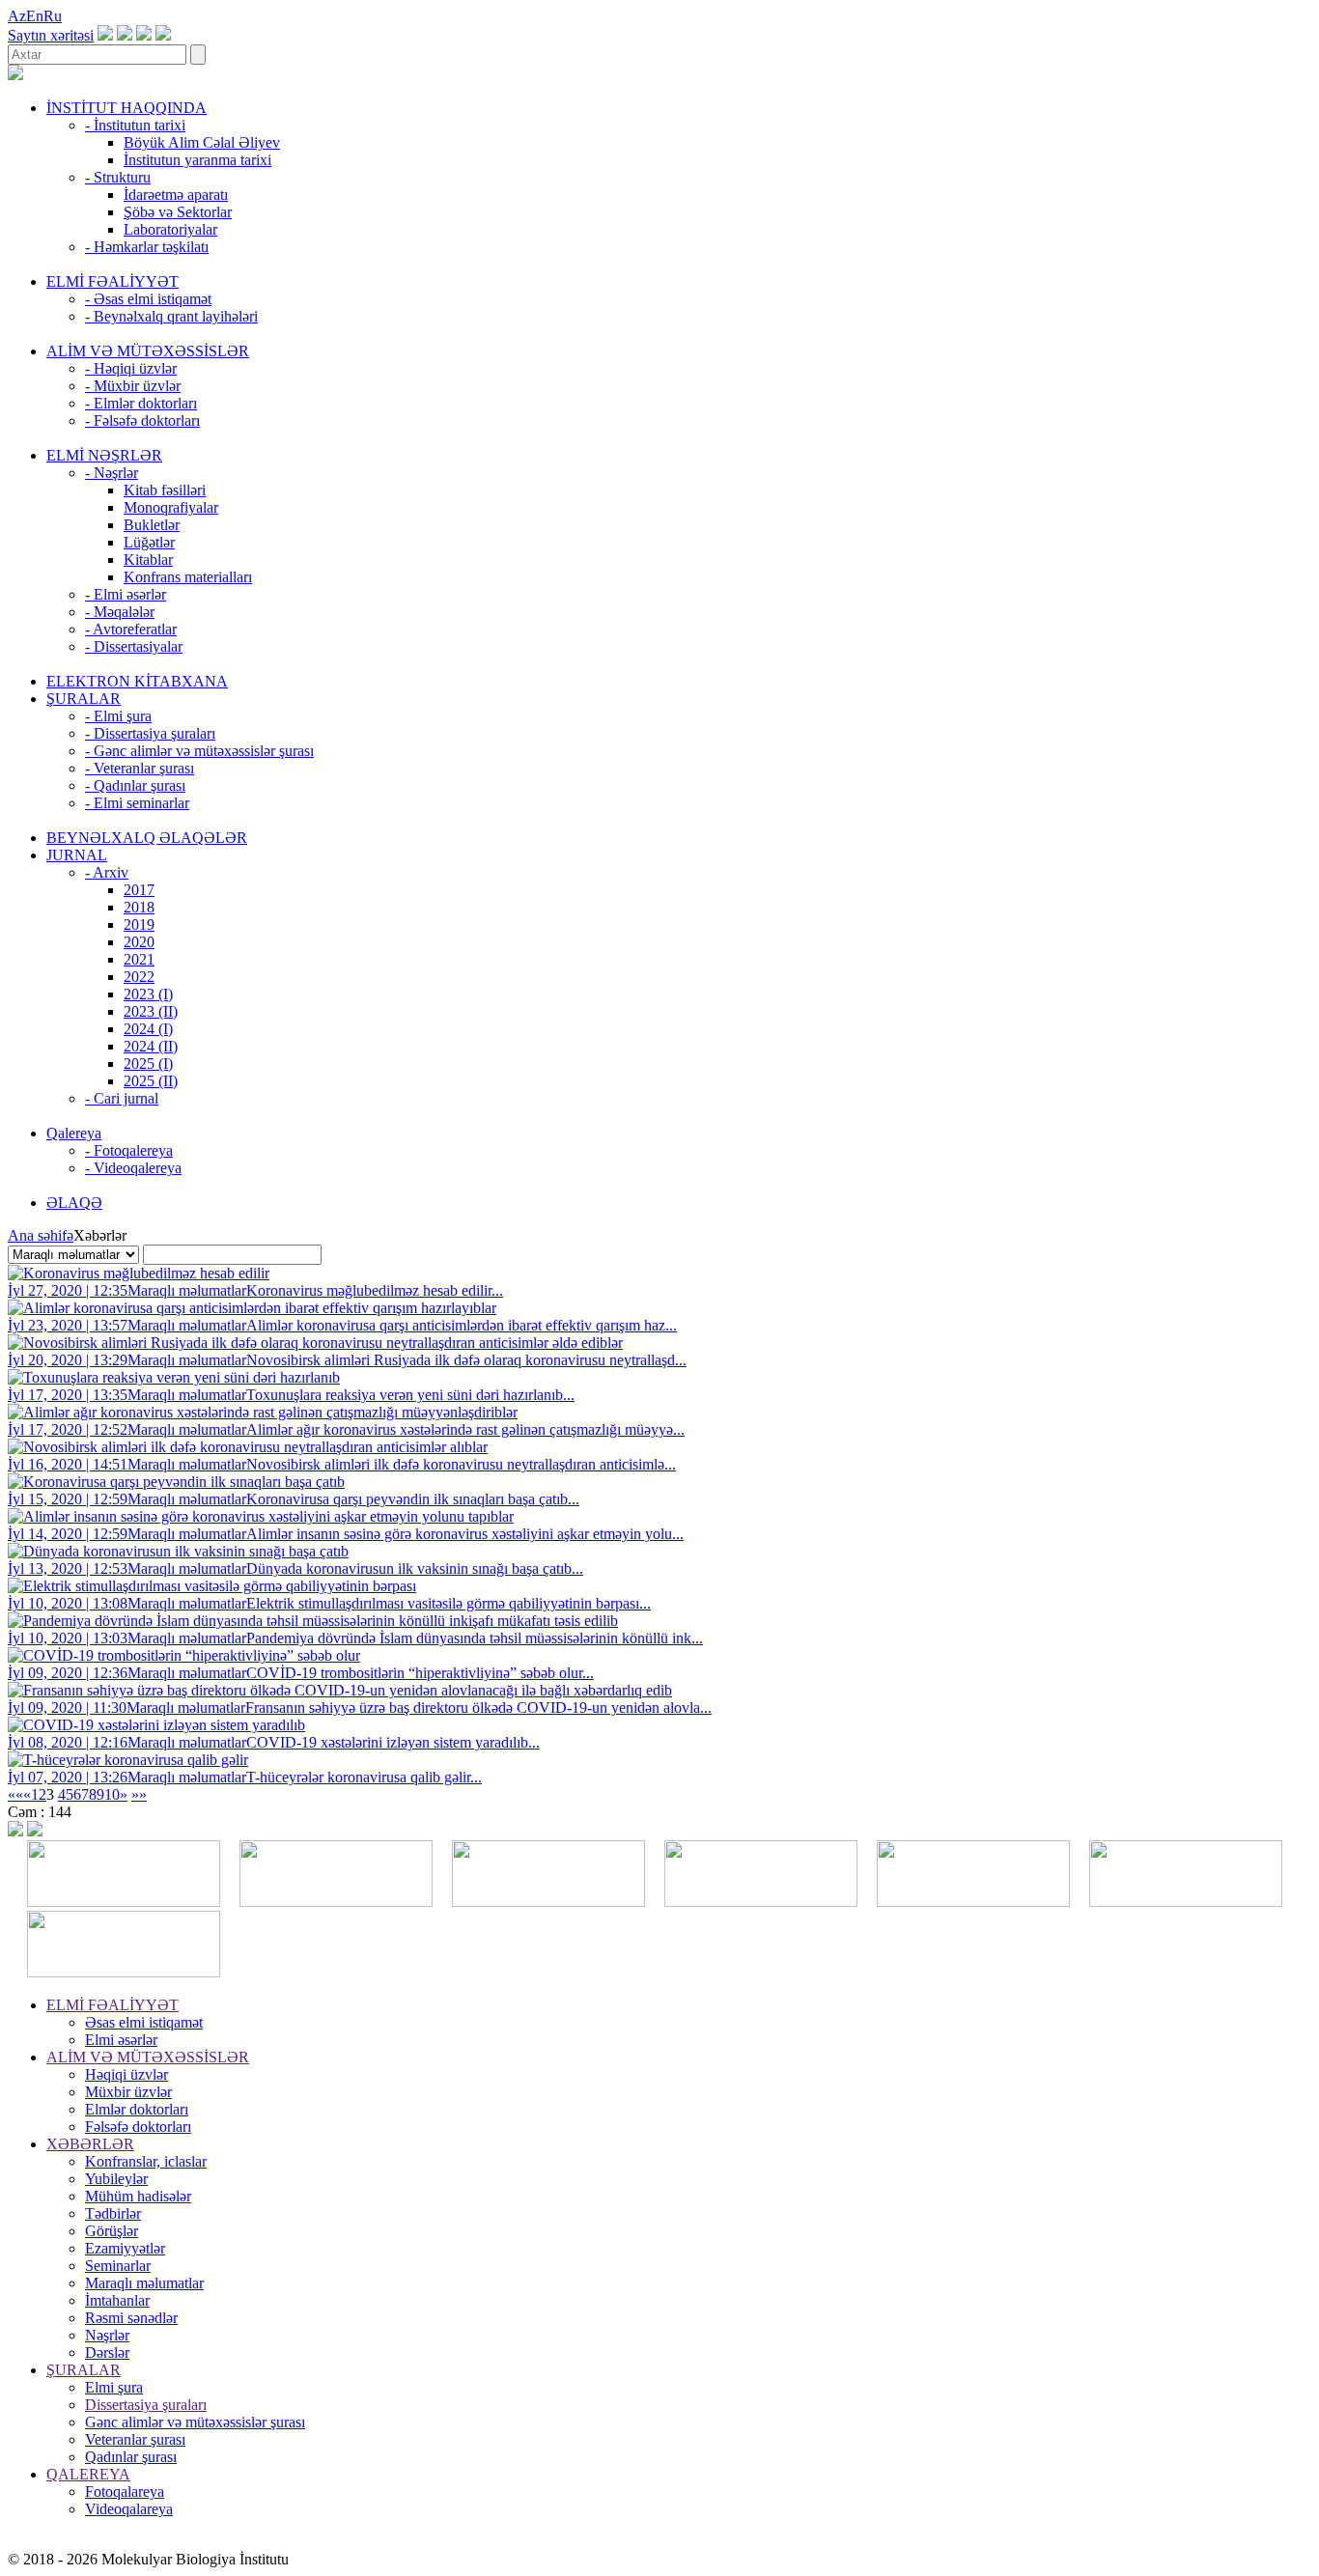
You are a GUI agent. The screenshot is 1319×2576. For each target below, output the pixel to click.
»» (139, 1794)
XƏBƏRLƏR (90, 2144)
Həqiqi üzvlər (126, 2074)
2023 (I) (148, 994)
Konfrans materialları (188, 577)
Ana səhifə (41, 1235)
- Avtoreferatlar (131, 629)
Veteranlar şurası (135, 2439)
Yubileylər (116, 2179)
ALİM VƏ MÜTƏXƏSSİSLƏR (148, 351)
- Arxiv (107, 872)
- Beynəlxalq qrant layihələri (171, 316)
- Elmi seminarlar (137, 803)
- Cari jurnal (122, 1098)
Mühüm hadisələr (138, 2196)
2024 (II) (151, 1046)
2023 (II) (151, 1011)
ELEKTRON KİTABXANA (137, 681)
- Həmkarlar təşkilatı (147, 247)
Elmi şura (114, 2387)
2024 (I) (148, 1029)
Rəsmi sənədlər (131, 2318)
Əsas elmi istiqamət (144, 2022)
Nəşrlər (107, 2335)
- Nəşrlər (112, 473)
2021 (139, 959)
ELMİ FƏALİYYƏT (112, 281)
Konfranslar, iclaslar (146, 2161)
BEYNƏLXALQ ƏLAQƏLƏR (147, 838)
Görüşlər (112, 2231)
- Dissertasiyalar (134, 646)
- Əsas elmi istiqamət (148, 299)
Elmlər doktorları (137, 2109)
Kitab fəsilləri (165, 490)
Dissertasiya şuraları (146, 2405)
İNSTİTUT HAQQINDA (126, 108)
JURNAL (77, 855)
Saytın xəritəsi (51, 35)
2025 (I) (148, 1064)
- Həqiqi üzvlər (131, 368)
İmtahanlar (117, 2300)
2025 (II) (151, 1081)
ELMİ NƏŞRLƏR (104, 455)
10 (112, 1794)
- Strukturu (118, 177)
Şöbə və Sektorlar (178, 212)
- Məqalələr (120, 612)
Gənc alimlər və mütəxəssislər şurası (195, 2422)
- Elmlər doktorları (141, 403)
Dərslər (107, 2352)
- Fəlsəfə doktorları (142, 420)
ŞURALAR (84, 699)
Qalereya (74, 1133)
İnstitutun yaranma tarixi (197, 160)
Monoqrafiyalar (171, 507)
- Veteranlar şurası (140, 768)
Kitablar (148, 560)
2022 (139, 977)
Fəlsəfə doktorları (138, 2127)
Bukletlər (152, 525)
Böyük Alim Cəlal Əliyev (202, 142)
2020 (139, 942)
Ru (53, 16)
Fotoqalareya (125, 2492)
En (35, 16)
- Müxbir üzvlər (133, 386)
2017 (139, 890)
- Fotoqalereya (129, 1150)
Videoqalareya (129, 2509)
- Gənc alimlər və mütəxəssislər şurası (199, 751)
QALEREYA (88, 2474)
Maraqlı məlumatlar (144, 2283)
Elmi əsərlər (121, 2040)
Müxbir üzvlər (128, 2092)
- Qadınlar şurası (135, 785)
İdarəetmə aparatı (176, 195)
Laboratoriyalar (170, 229)
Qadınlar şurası (131, 2457)
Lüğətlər (149, 542)
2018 (139, 907)
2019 (139, 924)
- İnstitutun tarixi (135, 125)
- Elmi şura (118, 716)
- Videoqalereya (133, 1168)
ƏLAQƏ (74, 1203)
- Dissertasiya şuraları (150, 733)
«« (15, 1794)
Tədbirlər (113, 2213)
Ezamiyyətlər (125, 2248)
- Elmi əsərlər (126, 594)
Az (17, 16)
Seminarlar (118, 2266)
